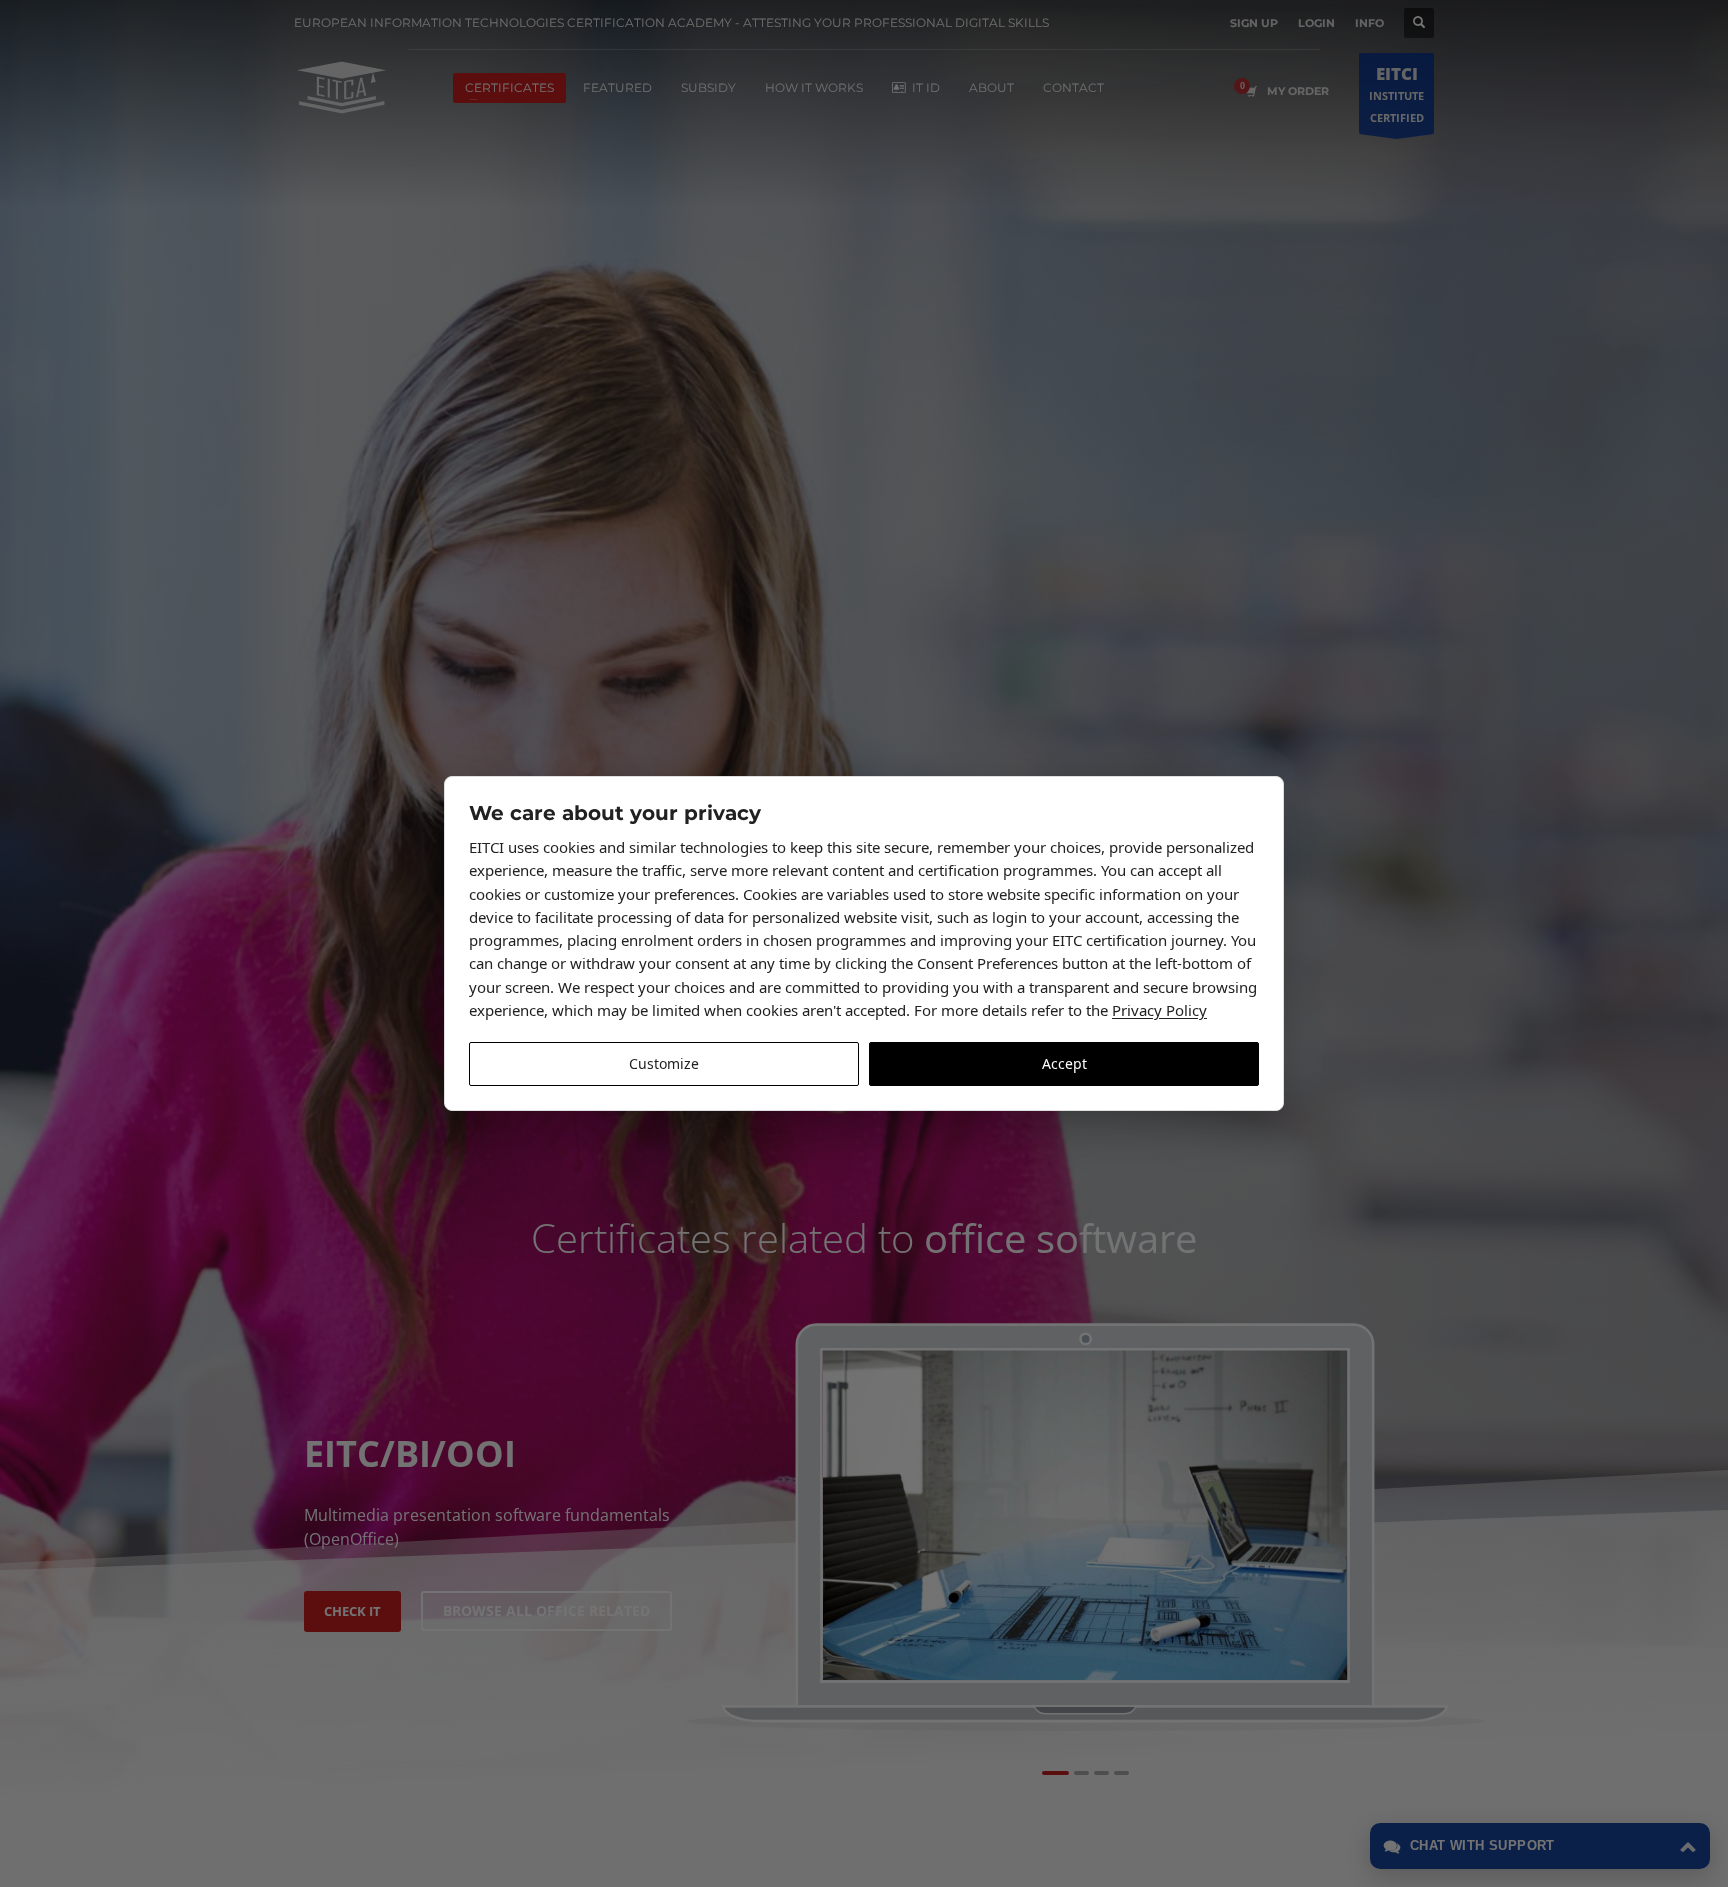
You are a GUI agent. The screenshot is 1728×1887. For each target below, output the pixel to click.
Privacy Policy (1159, 1010)
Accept (1064, 1063)
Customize (664, 1063)
